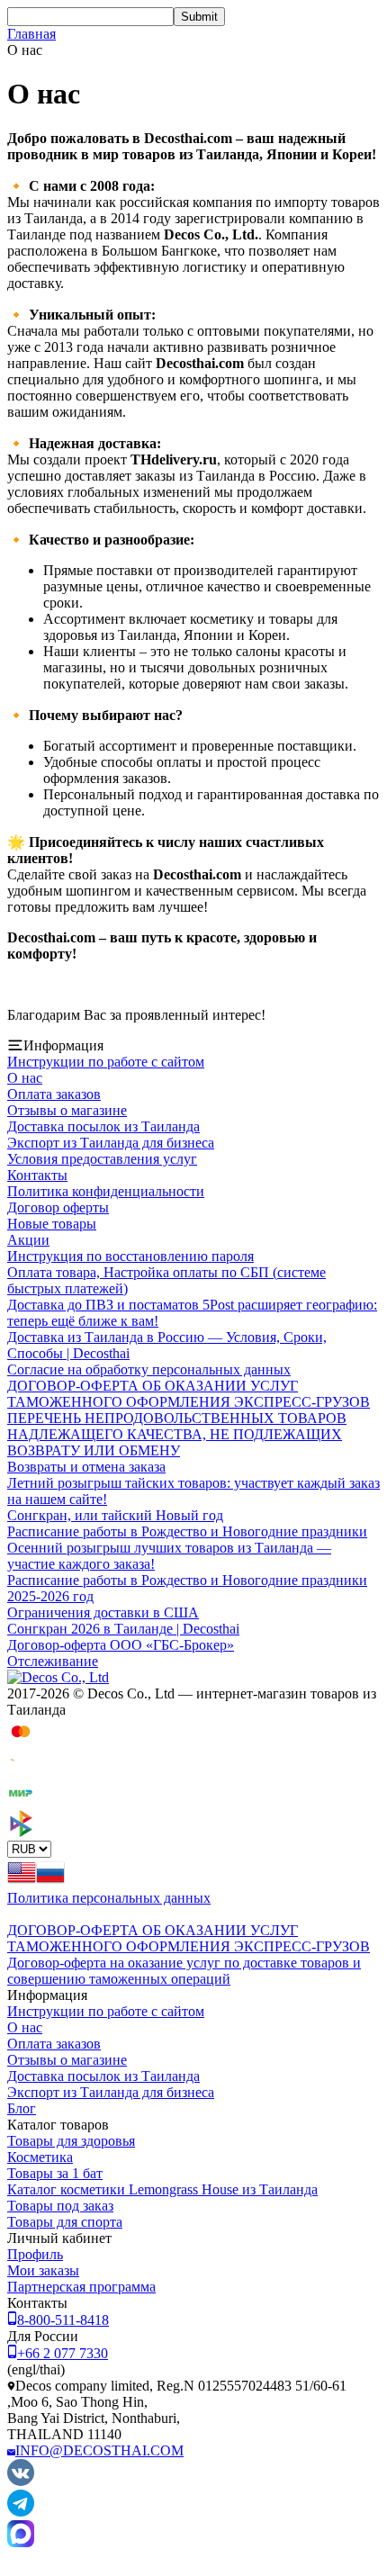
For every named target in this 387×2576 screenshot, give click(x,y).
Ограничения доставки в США (103, 1612)
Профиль (35, 2254)
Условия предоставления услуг (102, 1159)
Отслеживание (53, 1661)
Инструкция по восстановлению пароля (130, 1256)
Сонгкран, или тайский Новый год (115, 1515)
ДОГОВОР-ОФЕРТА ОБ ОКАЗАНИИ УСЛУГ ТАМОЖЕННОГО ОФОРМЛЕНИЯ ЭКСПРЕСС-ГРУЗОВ (189, 1394)
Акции (28, 1240)
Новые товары (52, 1224)
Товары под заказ (60, 2206)
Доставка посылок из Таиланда (103, 1126)
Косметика (40, 2157)
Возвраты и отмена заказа (86, 1467)
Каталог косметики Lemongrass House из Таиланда (162, 2189)
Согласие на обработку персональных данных (149, 1369)
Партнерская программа (81, 2287)
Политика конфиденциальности (106, 1191)
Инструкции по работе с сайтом (106, 1062)
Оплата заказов (54, 1094)
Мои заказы (43, 2270)
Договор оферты (58, 1207)
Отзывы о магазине (67, 1110)
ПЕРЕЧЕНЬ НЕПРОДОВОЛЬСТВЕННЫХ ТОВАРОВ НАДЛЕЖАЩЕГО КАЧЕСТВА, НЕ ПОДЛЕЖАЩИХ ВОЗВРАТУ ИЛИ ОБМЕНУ (177, 1434)
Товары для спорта (65, 2222)
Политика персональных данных (109, 1898)
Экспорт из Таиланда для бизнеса (111, 1143)
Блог (22, 2108)
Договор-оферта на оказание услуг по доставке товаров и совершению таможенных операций (184, 1971)
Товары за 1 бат (55, 2173)
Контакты (37, 1175)
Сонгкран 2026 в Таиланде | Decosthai (123, 1629)
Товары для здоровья (71, 2141)
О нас (25, 1078)
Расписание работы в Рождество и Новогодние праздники (187, 1531)
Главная (31, 34)
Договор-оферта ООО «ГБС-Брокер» (121, 1645)
